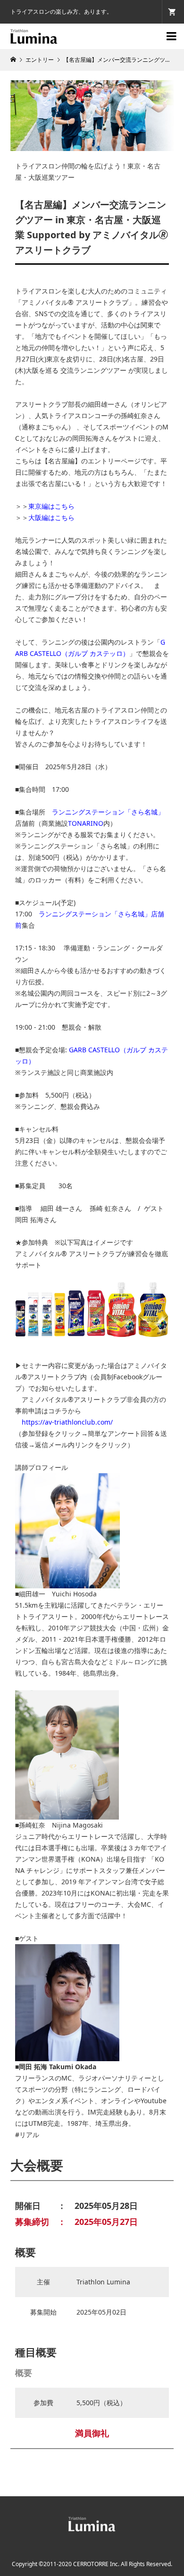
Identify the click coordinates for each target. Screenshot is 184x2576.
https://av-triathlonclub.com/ (71, 1422)
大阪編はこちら (51, 517)
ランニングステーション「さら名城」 (108, 812)
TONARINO (86, 823)
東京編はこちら (51, 506)
